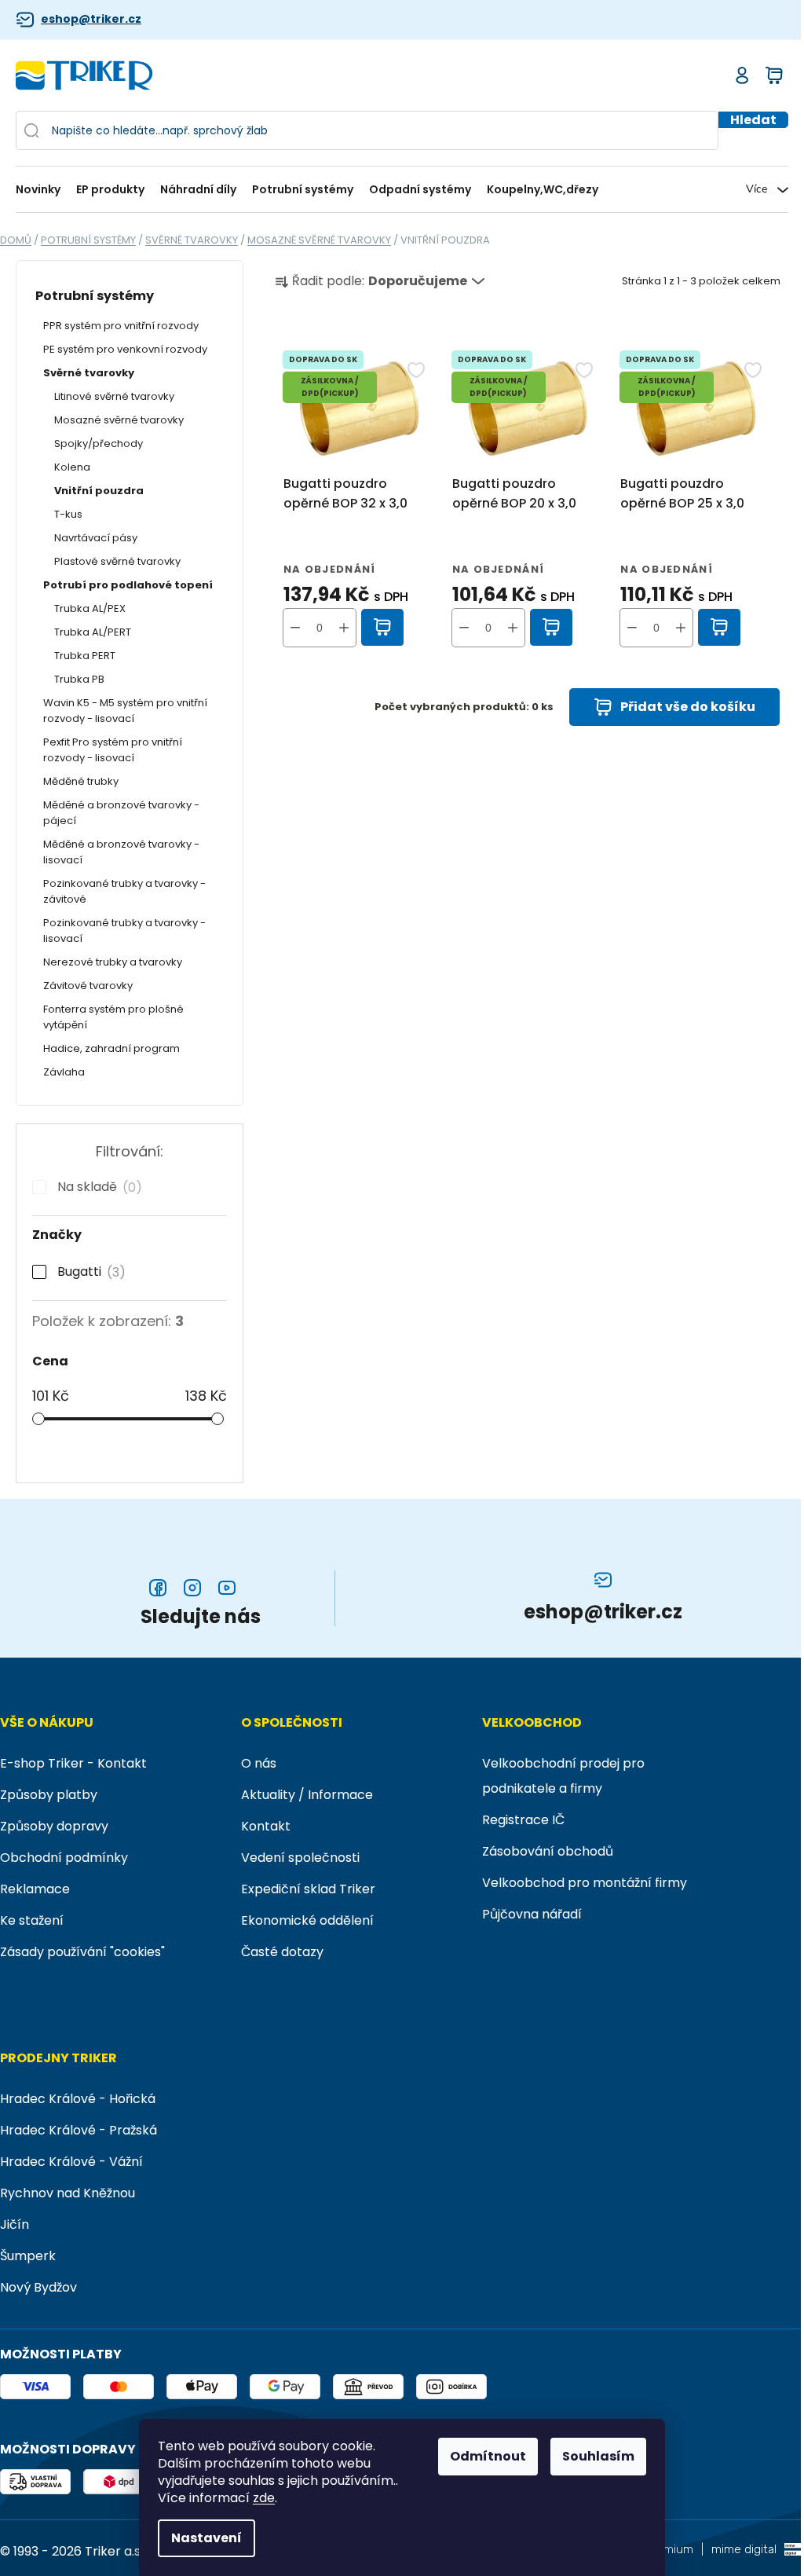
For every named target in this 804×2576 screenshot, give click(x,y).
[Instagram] (192, 1588)
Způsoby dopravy (54, 1826)
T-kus (68, 514)
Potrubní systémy (95, 296)
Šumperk (28, 2256)
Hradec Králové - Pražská (79, 2130)
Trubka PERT (85, 656)
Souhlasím (598, 2456)
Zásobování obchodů (548, 1851)
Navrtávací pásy (96, 538)
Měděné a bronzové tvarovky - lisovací (121, 852)
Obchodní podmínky (64, 1858)
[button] (344, 628)
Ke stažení (32, 1920)
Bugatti (88, 1272)
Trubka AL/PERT (93, 632)
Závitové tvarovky (88, 986)
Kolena (72, 467)
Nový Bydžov (38, 2287)
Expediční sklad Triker (308, 1889)
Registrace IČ (523, 1820)
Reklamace (35, 1889)
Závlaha (64, 1072)
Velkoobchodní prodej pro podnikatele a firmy (563, 1776)
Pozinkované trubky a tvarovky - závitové (124, 891)
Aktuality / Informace (307, 1795)
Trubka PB (79, 679)
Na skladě (97, 1187)
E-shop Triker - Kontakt (73, 1763)
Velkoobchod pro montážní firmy (585, 1883)
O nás (259, 1763)
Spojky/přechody (99, 443)
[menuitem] (42, 190)
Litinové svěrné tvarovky (114, 396)
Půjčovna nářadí (532, 1914)
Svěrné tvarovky (89, 373)
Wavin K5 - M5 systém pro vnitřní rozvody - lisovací (125, 711)
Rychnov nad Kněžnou (68, 2193)
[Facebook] (158, 1588)
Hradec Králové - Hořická (78, 2099)
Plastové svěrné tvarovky (117, 561)
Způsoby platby (49, 1795)
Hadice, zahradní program (111, 1048)
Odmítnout (488, 2456)
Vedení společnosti (300, 1858)
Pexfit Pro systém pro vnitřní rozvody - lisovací (113, 750)
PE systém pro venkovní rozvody (125, 349)
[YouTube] (227, 1588)
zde (264, 2498)
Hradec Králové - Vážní (71, 2162)
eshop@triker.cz (91, 19)
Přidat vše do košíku (688, 707)
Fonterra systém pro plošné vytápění (113, 1017)
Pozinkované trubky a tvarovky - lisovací (124, 931)
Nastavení (206, 2538)
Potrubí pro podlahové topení (128, 585)
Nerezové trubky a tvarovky (113, 962)
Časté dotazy (282, 1952)
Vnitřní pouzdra (99, 491)
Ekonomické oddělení (307, 1920)
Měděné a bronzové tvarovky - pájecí (121, 813)
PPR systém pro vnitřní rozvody (121, 326)
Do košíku (383, 628)
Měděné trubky (81, 781)
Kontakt (266, 1826)
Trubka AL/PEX (90, 608)
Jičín (15, 2224)
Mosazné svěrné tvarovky (119, 420)
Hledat (753, 120)
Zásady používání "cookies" (82, 1952)
